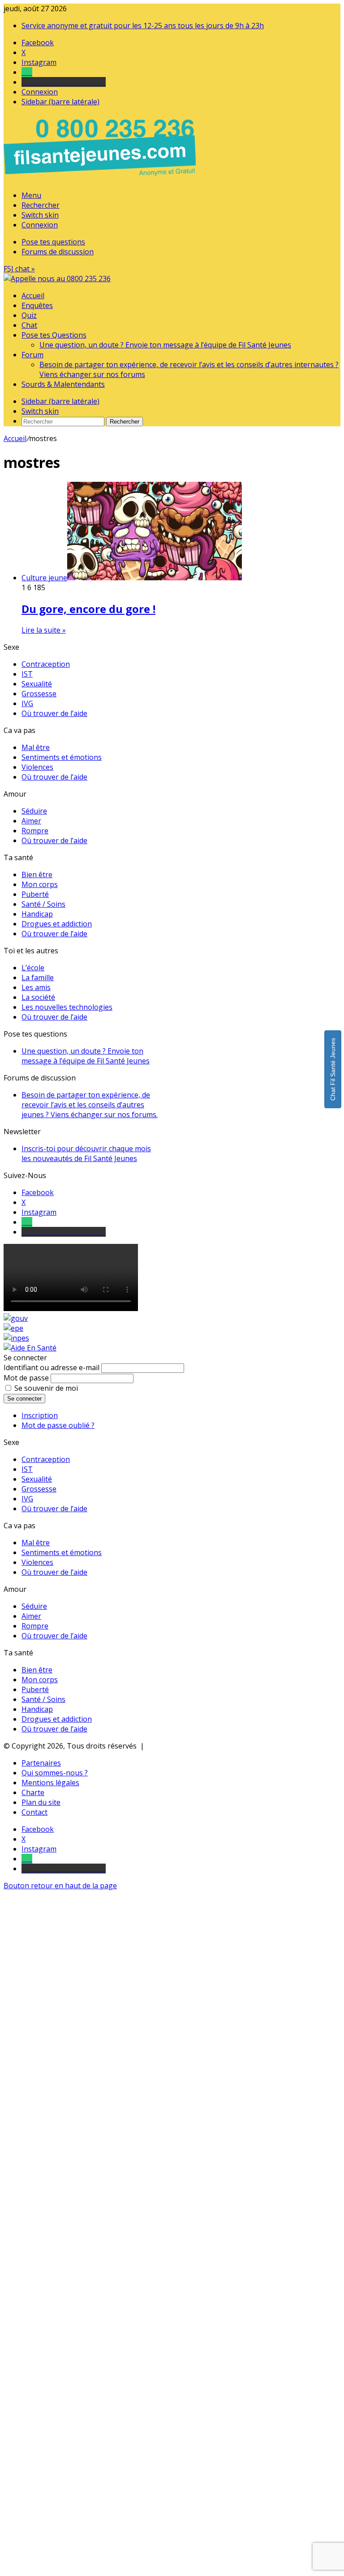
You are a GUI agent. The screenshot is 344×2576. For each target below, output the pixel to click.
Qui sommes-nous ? (55, 1773)
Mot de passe (26, 1378)
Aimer (31, 821)
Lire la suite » (44, 630)
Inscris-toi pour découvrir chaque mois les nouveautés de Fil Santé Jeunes (86, 1153)
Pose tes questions (53, 242)
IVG (27, 703)
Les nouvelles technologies (67, 1007)
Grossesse (39, 694)
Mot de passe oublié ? (58, 1425)
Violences (37, 767)
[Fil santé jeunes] (57, 279)
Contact (34, 1812)
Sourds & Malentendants (63, 384)
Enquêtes (37, 305)
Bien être (37, 874)
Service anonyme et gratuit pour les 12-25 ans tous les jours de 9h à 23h (143, 26)
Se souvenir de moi (46, 1388)
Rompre (35, 831)
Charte (33, 1792)
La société (38, 997)
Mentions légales (50, 1783)
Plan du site (41, 1802)
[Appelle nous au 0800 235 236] (101, 178)
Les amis (36, 987)
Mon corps (40, 884)
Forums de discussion (58, 252)
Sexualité (37, 684)
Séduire (34, 811)
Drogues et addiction (57, 924)
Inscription (40, 1415)
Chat (29, 325)
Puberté (35, 894)
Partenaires (41, 1763)
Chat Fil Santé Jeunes (333, 1069)
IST (27, 674)
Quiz (29, 315)
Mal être (36, 747)
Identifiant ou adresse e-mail (52, 1367)
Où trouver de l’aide (54, 713)
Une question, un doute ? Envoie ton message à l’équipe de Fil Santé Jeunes (165, 345)
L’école (33, 968)
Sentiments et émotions (62, 757)
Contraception (46, 664)
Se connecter (24, 1399)
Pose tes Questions (54, 335)
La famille (38, 977)
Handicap (37, 914)
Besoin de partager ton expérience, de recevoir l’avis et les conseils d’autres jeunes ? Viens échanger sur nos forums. (90, 1105)
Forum (32, 355)
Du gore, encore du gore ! (88, 609)
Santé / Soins (43, 904)
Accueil (33, 296)
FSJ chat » (19, 269)
